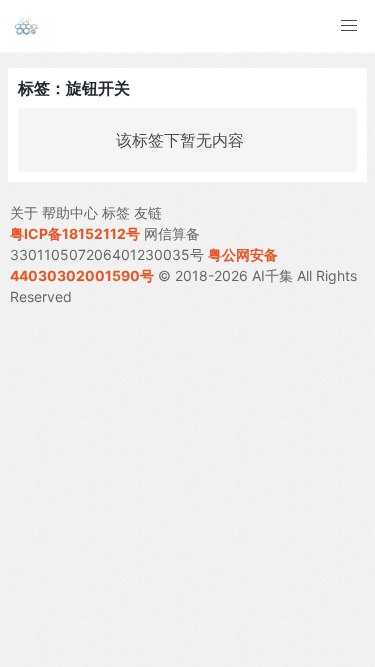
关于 (24, 212)
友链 (148, 212)
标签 (116, 212)
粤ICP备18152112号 (75, 233)
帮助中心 (70, 212)
